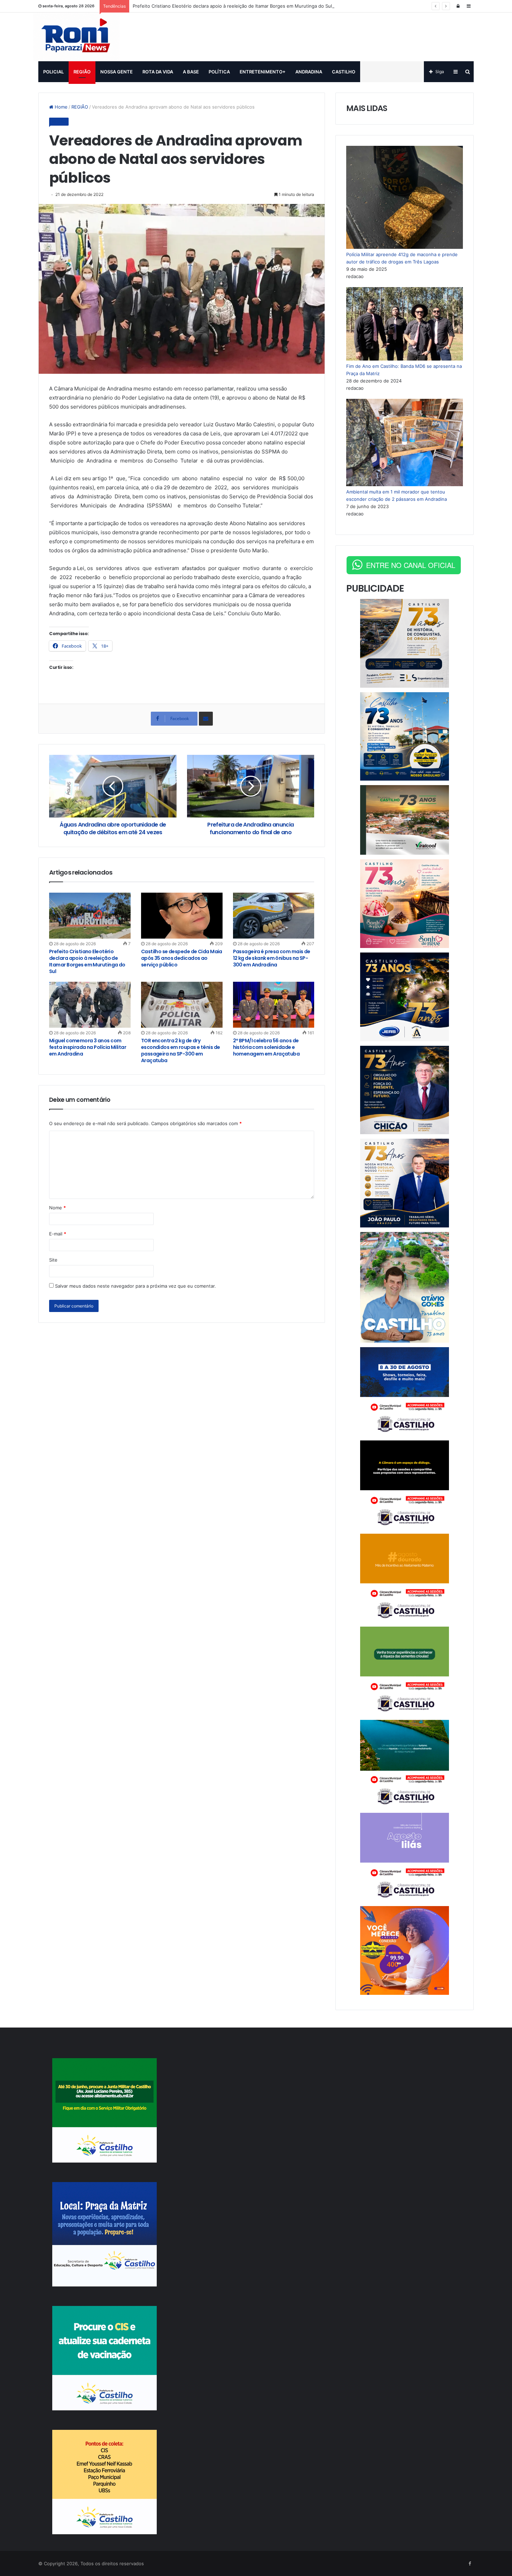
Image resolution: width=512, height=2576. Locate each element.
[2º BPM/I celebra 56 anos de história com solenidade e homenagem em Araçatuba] (274, 1005)
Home (60, 107)
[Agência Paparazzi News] (76, 37)
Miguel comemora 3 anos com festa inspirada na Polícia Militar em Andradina (88, 1047)
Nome (57, 1208)
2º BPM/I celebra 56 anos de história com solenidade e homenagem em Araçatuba (266, 1047)
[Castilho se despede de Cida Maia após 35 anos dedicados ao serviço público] (182, 916)
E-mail (58, 1234)
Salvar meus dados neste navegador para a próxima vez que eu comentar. (135, 1286)
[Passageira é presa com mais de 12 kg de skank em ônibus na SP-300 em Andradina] (274, 916)
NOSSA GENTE (117, 72)
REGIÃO (82, 72)
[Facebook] (470, 2564)
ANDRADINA (309, 72)
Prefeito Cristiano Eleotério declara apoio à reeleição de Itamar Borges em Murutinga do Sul (232, 6)
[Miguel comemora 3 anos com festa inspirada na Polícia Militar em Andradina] (90, 1005)
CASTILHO (344, 72)
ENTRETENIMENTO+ (263, 72)
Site (53, 1260)
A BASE (191, 72)
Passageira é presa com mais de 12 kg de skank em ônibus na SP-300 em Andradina (272, 958)
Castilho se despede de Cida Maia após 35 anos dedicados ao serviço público (182, 958)
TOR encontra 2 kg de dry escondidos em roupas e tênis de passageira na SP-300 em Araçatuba (181, 1050)
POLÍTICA (219, 72)
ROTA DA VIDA (158, 72)
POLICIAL (53, 72)
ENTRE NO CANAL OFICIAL (411, 565)
